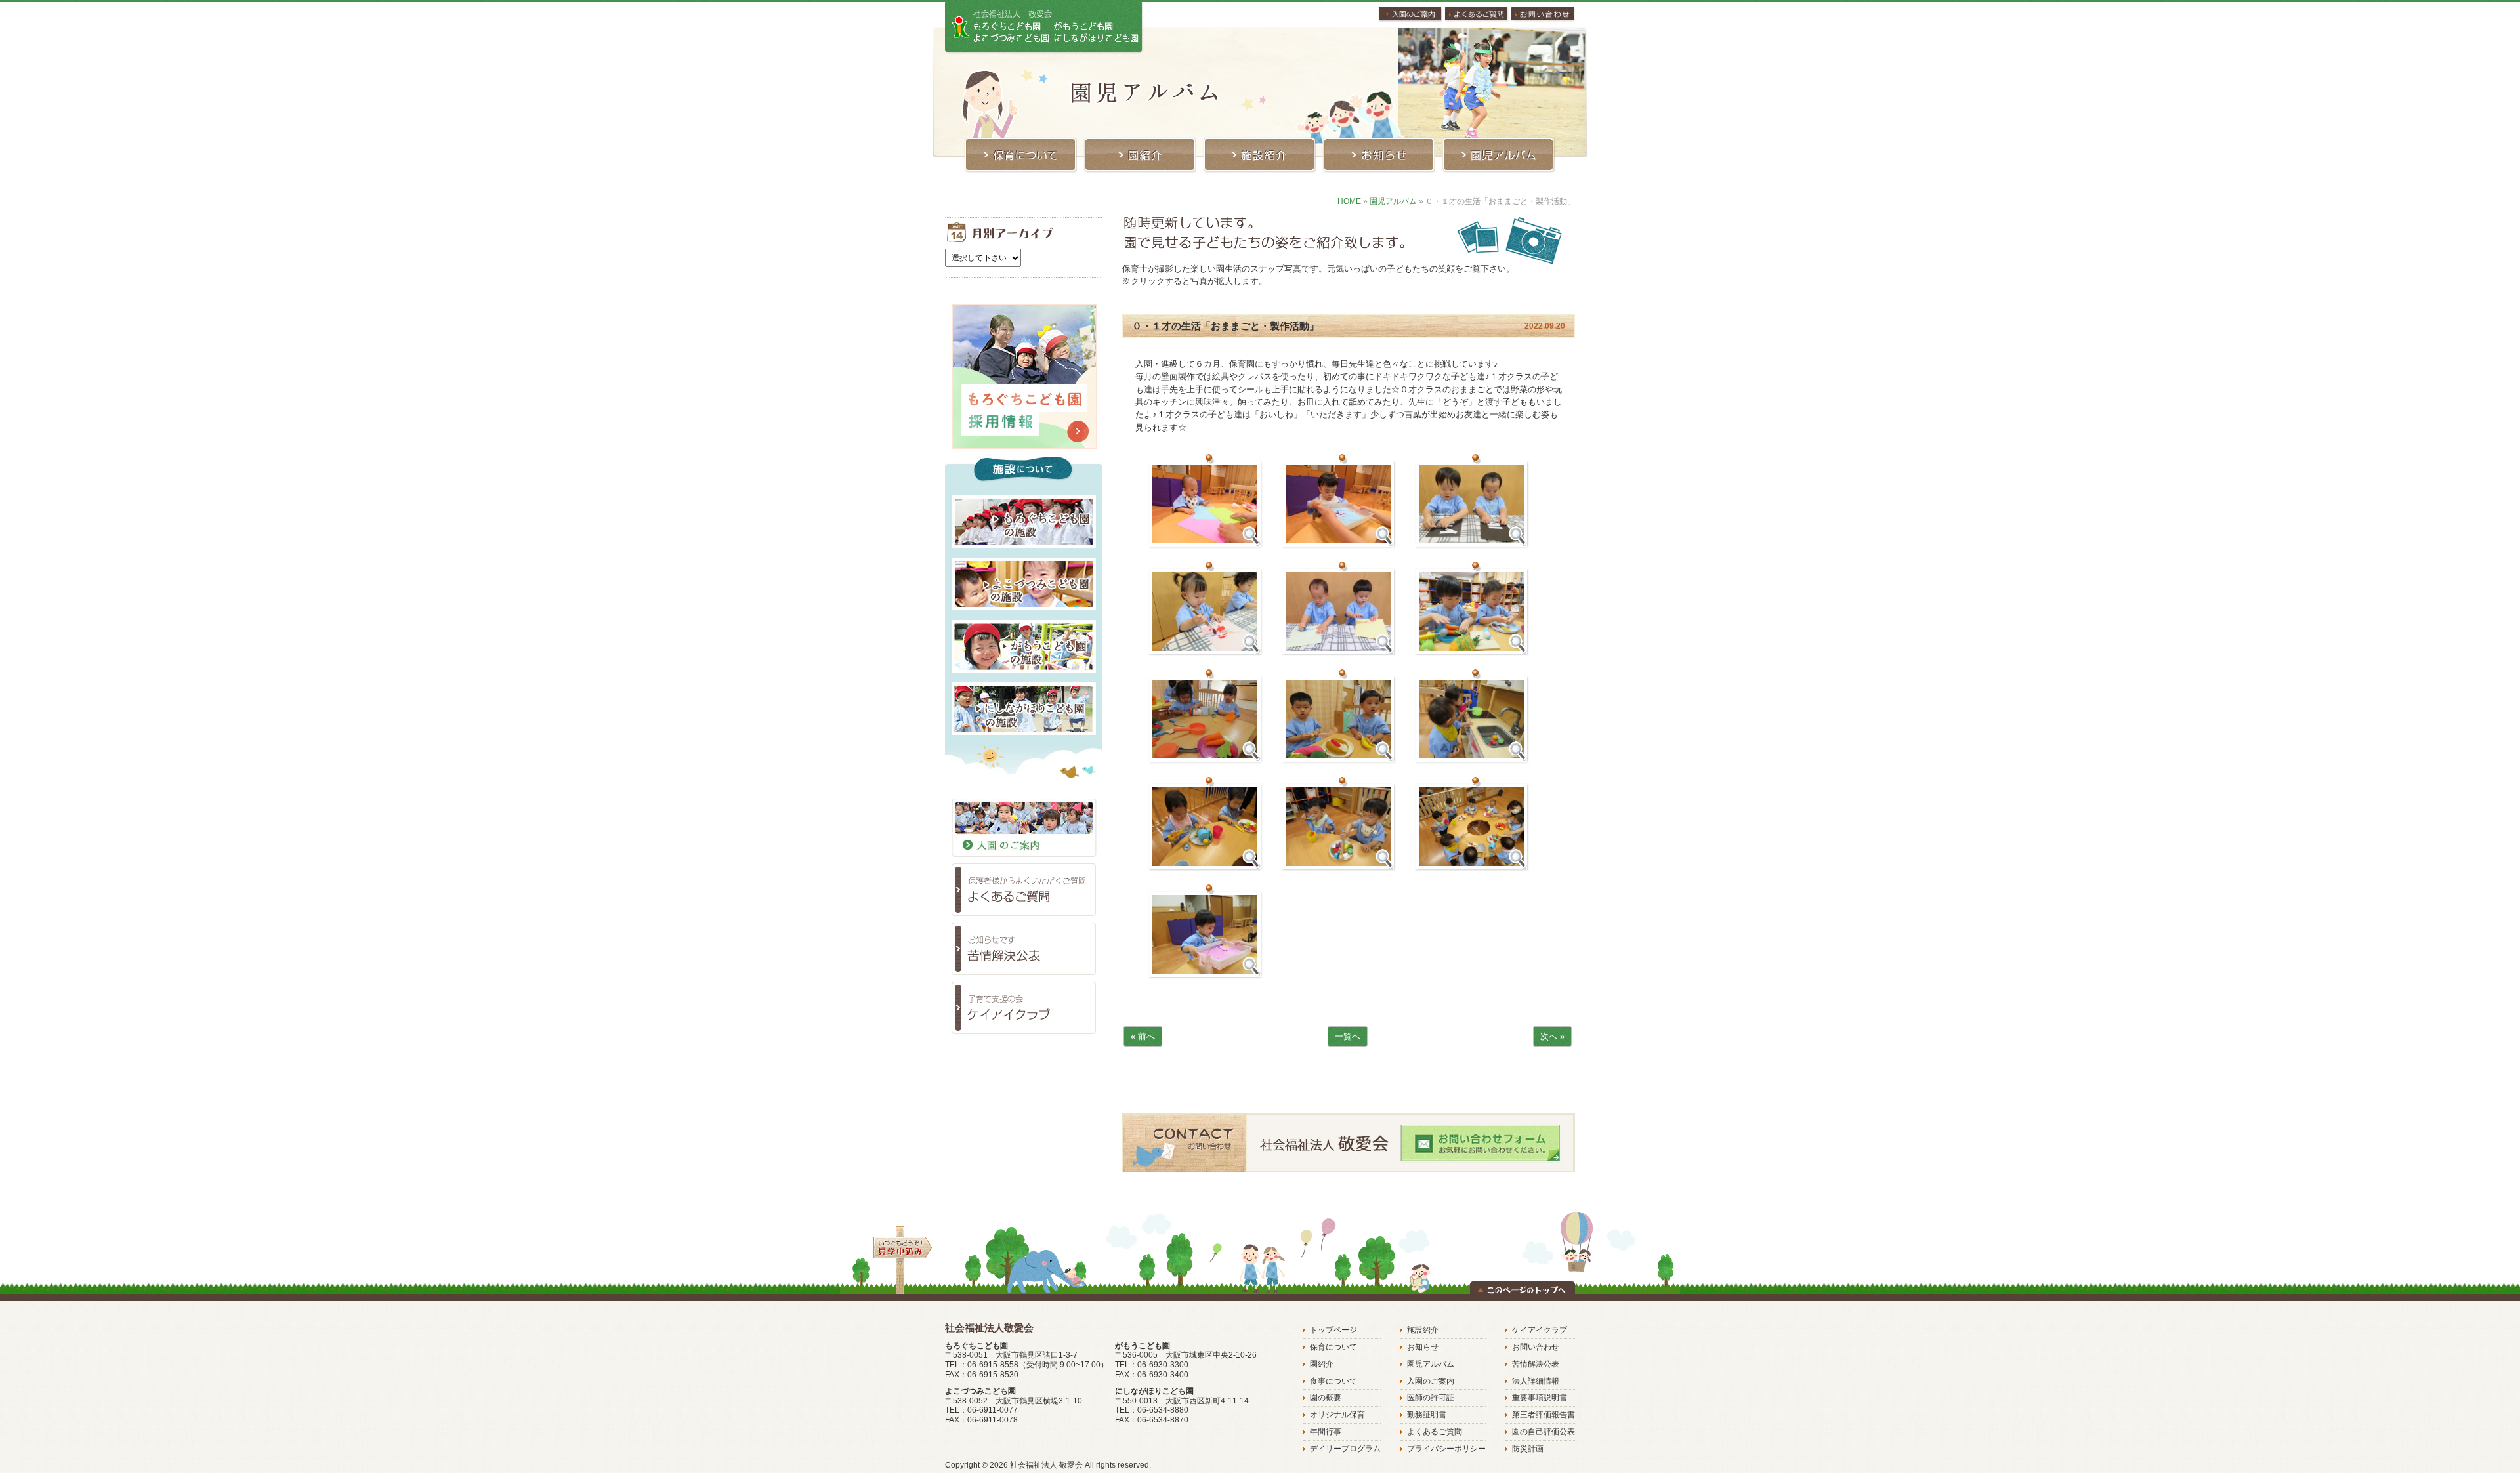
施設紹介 (1423, 1330)
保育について (1333, 1347)
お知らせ (1423, 1347)
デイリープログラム (1345, 1449)
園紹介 (1322, 1364)
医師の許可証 (1431, 1398)
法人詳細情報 (1536, 1381)
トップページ (1333, 1330)
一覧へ (1348, 1036)
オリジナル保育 (1337, 1415)
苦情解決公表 (1536, 1364)
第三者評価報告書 (1543, 1415)
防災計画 (1528, 1449)
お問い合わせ (1536, 1347)
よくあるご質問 (1435, 1432)
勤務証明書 (1427, 1415)
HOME (1349, 201)
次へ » (1552, 1036)
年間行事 (1326, 1432)
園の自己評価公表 (1543, 1432)
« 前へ (1143, 1036)
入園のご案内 (1431, 1381)
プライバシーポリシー (1446, 1449)
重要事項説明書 (1540, 1398)
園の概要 (1326, 1398)
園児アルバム (1393, 201)
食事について (1333, 1381)
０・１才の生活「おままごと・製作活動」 (1226, 326)
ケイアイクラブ (1540, 1330)
